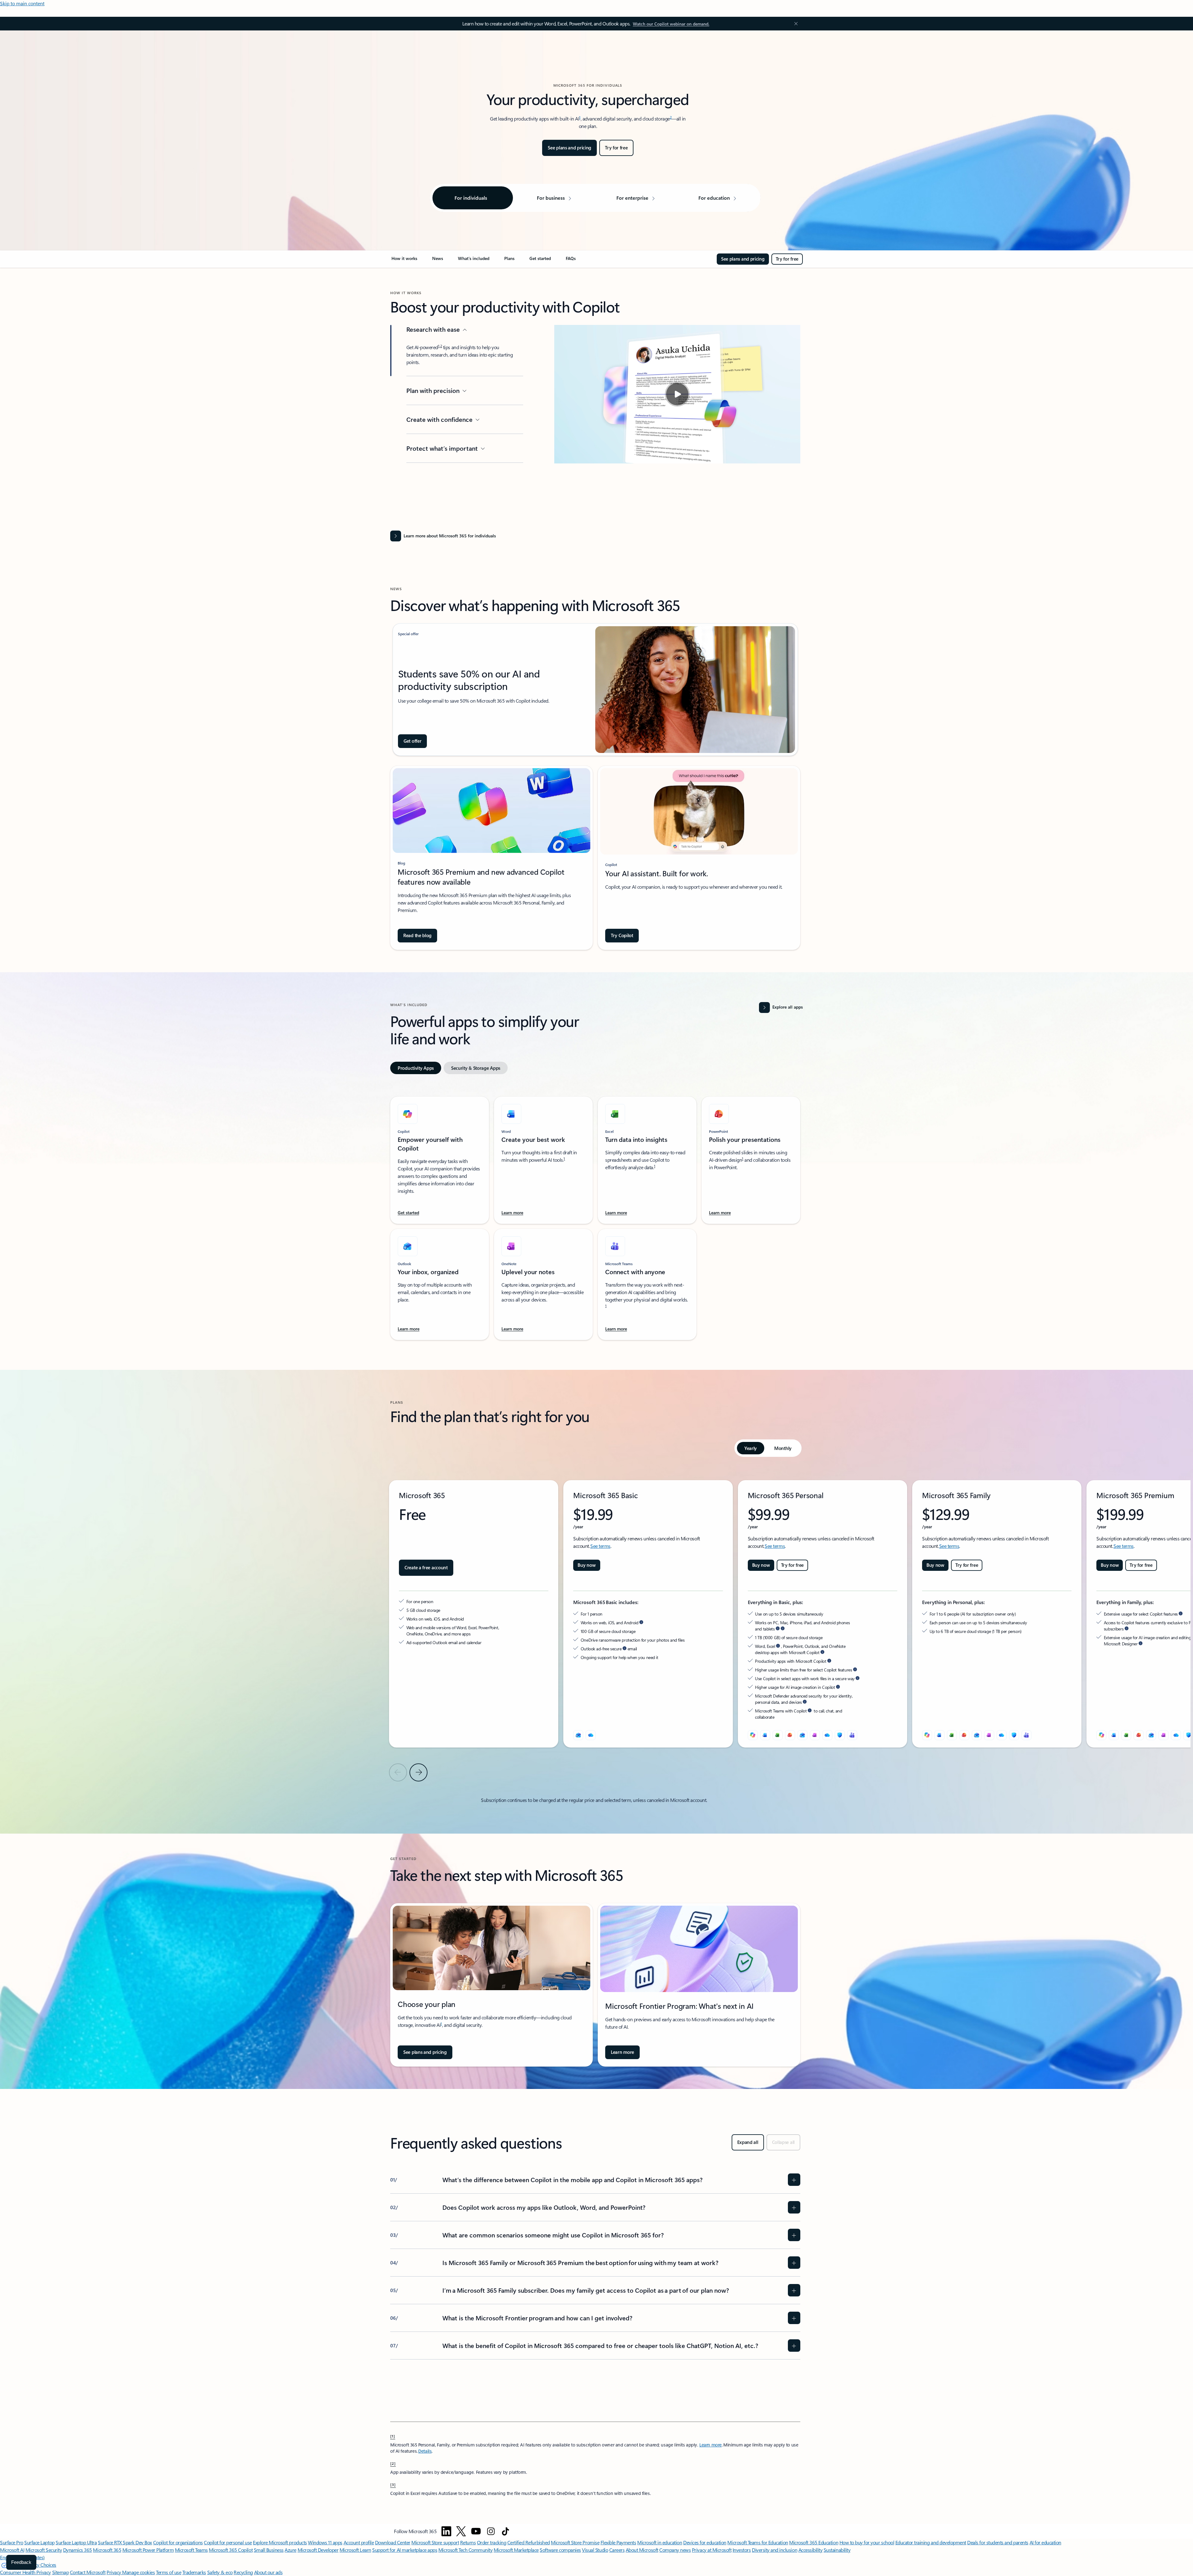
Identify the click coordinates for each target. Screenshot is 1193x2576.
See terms (600, 1546)
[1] (393, 2436)
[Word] (939, 1735)
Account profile (359, 2542)
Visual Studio (595, 2550)
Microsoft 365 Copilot (231, 2550)
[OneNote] (989, 1735)
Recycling (243, 2572)
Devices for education (705, 2542)
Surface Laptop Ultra (76, 2542)
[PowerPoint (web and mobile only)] (790, 1735)
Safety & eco (220, 2572)
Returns (468, 2542)
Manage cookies (138, 2572)
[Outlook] (578, 1735)
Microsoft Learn (355, 2550)
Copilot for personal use (228, 2542)
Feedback (21, 2562)
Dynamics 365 (78, 2550)
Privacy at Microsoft (712, 2550)
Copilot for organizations (178, 2542)
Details (425, 2451)
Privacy (114, 2572)
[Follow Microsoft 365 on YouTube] (476, 2531)
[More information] (641, 1622)
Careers (617, 2550)
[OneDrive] (591, 1735)
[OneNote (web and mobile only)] (815, 1735)
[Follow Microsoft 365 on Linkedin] (446, 2531)
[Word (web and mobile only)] (765, 1735)
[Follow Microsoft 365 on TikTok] (505, 2531)
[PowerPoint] (964, 1735)
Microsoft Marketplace (516, 2550)
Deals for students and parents (998, 2542)
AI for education (1045, 2542)
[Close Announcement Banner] (794, 24)
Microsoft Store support (435, 2542)
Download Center (393, 2542)
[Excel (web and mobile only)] (778, 1735)
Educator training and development (931, 2542)
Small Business (269, 2550)
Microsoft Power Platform (148, 2550)
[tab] (416, 1068)
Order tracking (491, 2542)
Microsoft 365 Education (814, 2542)
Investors (742, 2550)
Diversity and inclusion (775, 2550)
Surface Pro (12, 2542)
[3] (393, 2484)
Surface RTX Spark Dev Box (125, 2542)
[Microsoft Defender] (840, 1735)
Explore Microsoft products (280, 2542)
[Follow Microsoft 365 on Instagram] (491, 2531)
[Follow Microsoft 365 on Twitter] (461, 2531)
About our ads (268, 2572)
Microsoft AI (12, 2550)
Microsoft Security (44, 2550)
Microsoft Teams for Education (758, 2542)
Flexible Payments (618, 2542)
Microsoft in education (660, 2542)
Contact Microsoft (88, 2572)
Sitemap (61, 2572)
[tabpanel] (595, 1215)
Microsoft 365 (107, 2550)
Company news (675, 2550)
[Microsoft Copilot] (753, 1735)
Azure (290, 2550)
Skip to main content (22, 3)
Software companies (560, 2550)
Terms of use (169, 2572)
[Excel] (952, 1735)
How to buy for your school (867, 2542)
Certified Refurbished (529, 2542)
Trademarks (194, 2572)
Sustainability (837, 2550)
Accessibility (811, 2550)
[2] (393, 2463)
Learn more (711, 2445)
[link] (404, 261)
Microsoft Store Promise (575, 2542)
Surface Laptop (39, 2542)
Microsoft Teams (191, 2550)
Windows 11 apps (325, 2542)
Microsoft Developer (318, 2550)
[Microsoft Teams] (852, 1735)
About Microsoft (642, 2550)
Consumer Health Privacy (25, 2572)
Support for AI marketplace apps (405, 2550)
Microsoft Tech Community (465, 2550)
